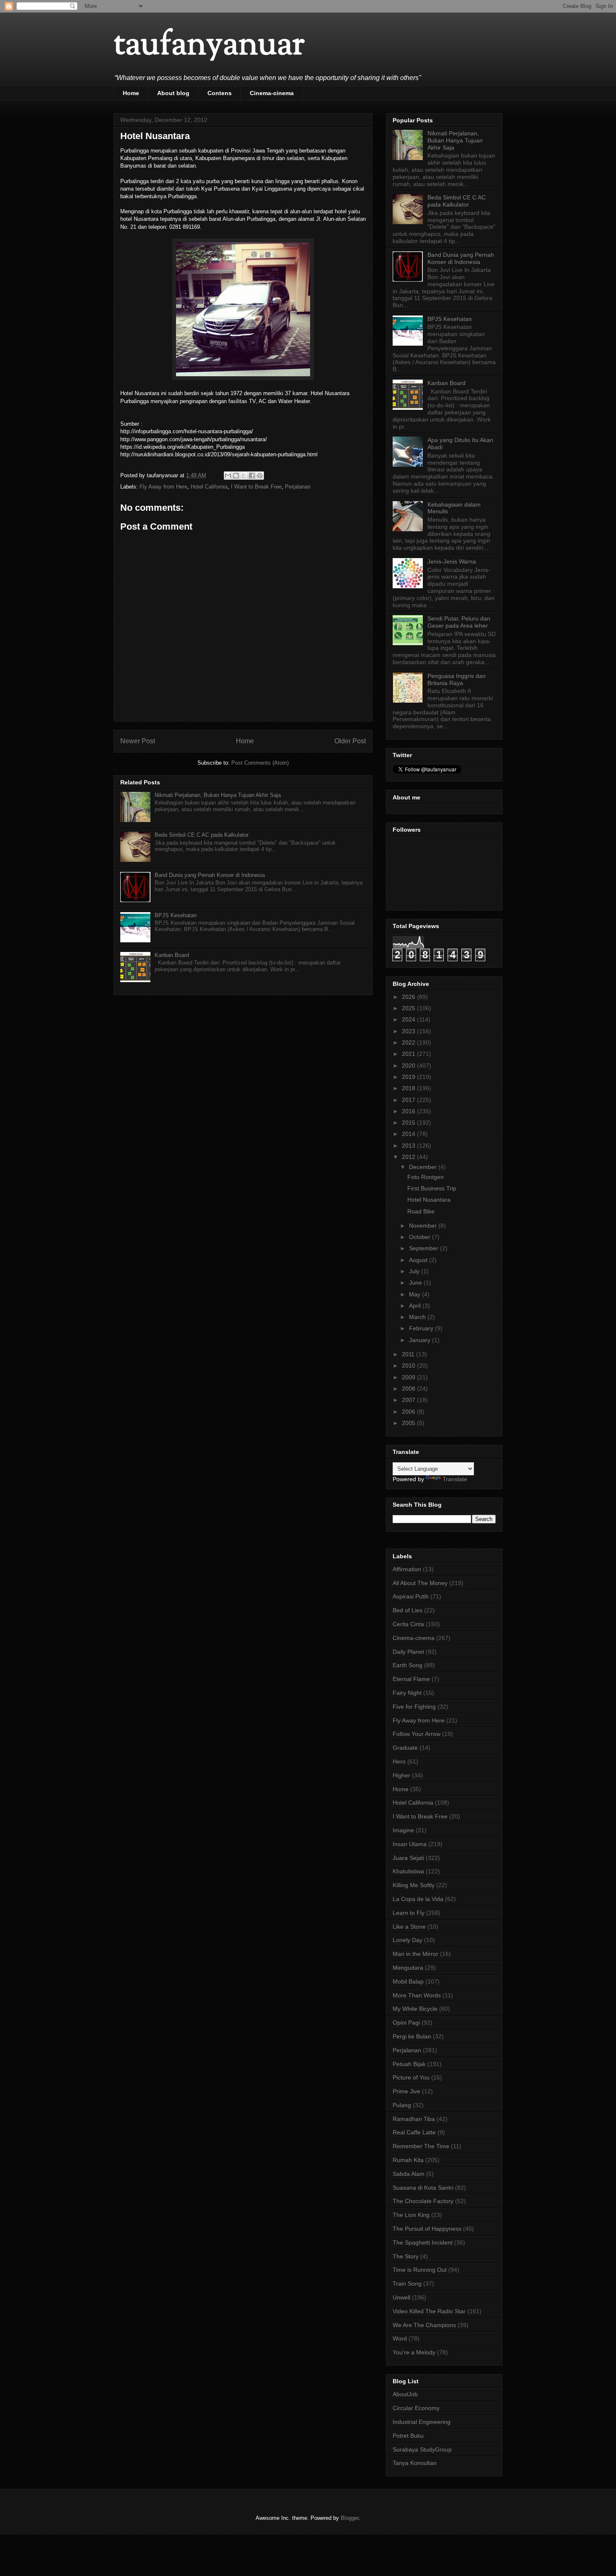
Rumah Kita (408, 2160)
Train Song (407, 2284)
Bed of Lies (408, 1610)
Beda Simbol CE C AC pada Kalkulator (202, 835)
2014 (409, 1134)
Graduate (405, 1748)
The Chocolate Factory (423, 2201)
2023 (409, 1031)
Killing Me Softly (414, 1885)
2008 (409, 1389)
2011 (409, 1354)
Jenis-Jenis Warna (452, 561)
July (415, 1271)
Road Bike (421, 1211)
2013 (409, 1146)
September (424, 1248)
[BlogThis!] (236, 476)
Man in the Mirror (415, 1954)
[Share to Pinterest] (260, 476)
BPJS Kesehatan (176, 915)
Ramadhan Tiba (414, 2119)
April (416, 1306)
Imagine (403, 1830)
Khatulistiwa (408, 1871)
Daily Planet (408, 1652)
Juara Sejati (408, 1858)
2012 (409, 1157)
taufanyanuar (209, 46)
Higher (401, 1775)
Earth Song (408, 1665)
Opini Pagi (406, 2023)
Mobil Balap (408, 1981)
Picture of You (411, 2077)
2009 (409, 1377)
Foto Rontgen (426, 1177)
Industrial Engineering (422, 2422)
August (419, 1260)
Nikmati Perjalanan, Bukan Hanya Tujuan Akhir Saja (218, 795)
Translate (455, 1479)
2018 (409, 1088)
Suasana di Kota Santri (423, 2188)
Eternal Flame (411, 1679)
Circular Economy (416, 2408)
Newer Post (138, 741)
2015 (409, 1122)
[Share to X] (244, 476)
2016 (409, 1111)
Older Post (350, 741)
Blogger (350, 2518)
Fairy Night (407, 1693)
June (416, 1283)
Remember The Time (421, 2146)
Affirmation (407, 1569)
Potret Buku (408, 2436)
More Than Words (417, 1995)
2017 (409, 1100)
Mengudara (408, 1968)
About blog (173, 93)
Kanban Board (172, 955)
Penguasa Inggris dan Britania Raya (457, 679)
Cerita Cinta (408, 1624)
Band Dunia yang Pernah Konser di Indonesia (210, 875)
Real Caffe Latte (414, 2132)
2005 (409, 1423)
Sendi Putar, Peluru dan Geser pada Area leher (459, 622)
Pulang (402, 2105)
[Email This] (228, 476)
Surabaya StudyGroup (422, 2449)
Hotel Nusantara (429, 1200)
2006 (409, 1412)
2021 (409, 1054)
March (418, 1317)
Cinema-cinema (272, 93)
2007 (409, 1400)
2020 (409, 1066)
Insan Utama (410, 1844)
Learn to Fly (409, 1913)
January (421, 1340)
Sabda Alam (409, 2174)
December (424, 1167)
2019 (409, 1077)
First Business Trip (432, 1188)
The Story (406, 2256)
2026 (409, 997)
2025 (409, 1008)
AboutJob (405, 2394)
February (422, 1328)
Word (400, 2338)
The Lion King (411, 2215)
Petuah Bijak (409, 2064)
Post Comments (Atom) (260, 763)
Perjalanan (298, 487)
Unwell (401, 2297)
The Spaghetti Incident (423, 2242)
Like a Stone (409, 1927)
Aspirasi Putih (411, 1596)
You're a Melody (414, 2352)
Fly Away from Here (163, 487)
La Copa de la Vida (418, 1899)
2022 (409, 1042)
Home (131, 93)
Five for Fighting (414, 1707)
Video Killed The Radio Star (429, 2311)
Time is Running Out (420, 2270)
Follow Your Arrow (417, 1734)
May (415, 1294)
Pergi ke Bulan (412, 2036)
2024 (409, 1019)
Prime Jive (406, 2091)
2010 (409, 1366)
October (421, 1237)
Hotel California (209, 487)
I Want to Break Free (256, 487)
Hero (399, 1761)
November (424, 1226)
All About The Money (420, 1583)
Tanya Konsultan (415, 2463)
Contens (220, 93)
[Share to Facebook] (252, 476)
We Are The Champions (424, 2325)
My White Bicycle (415, 2009)
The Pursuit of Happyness (427, 2229)
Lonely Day (408, 1940)
